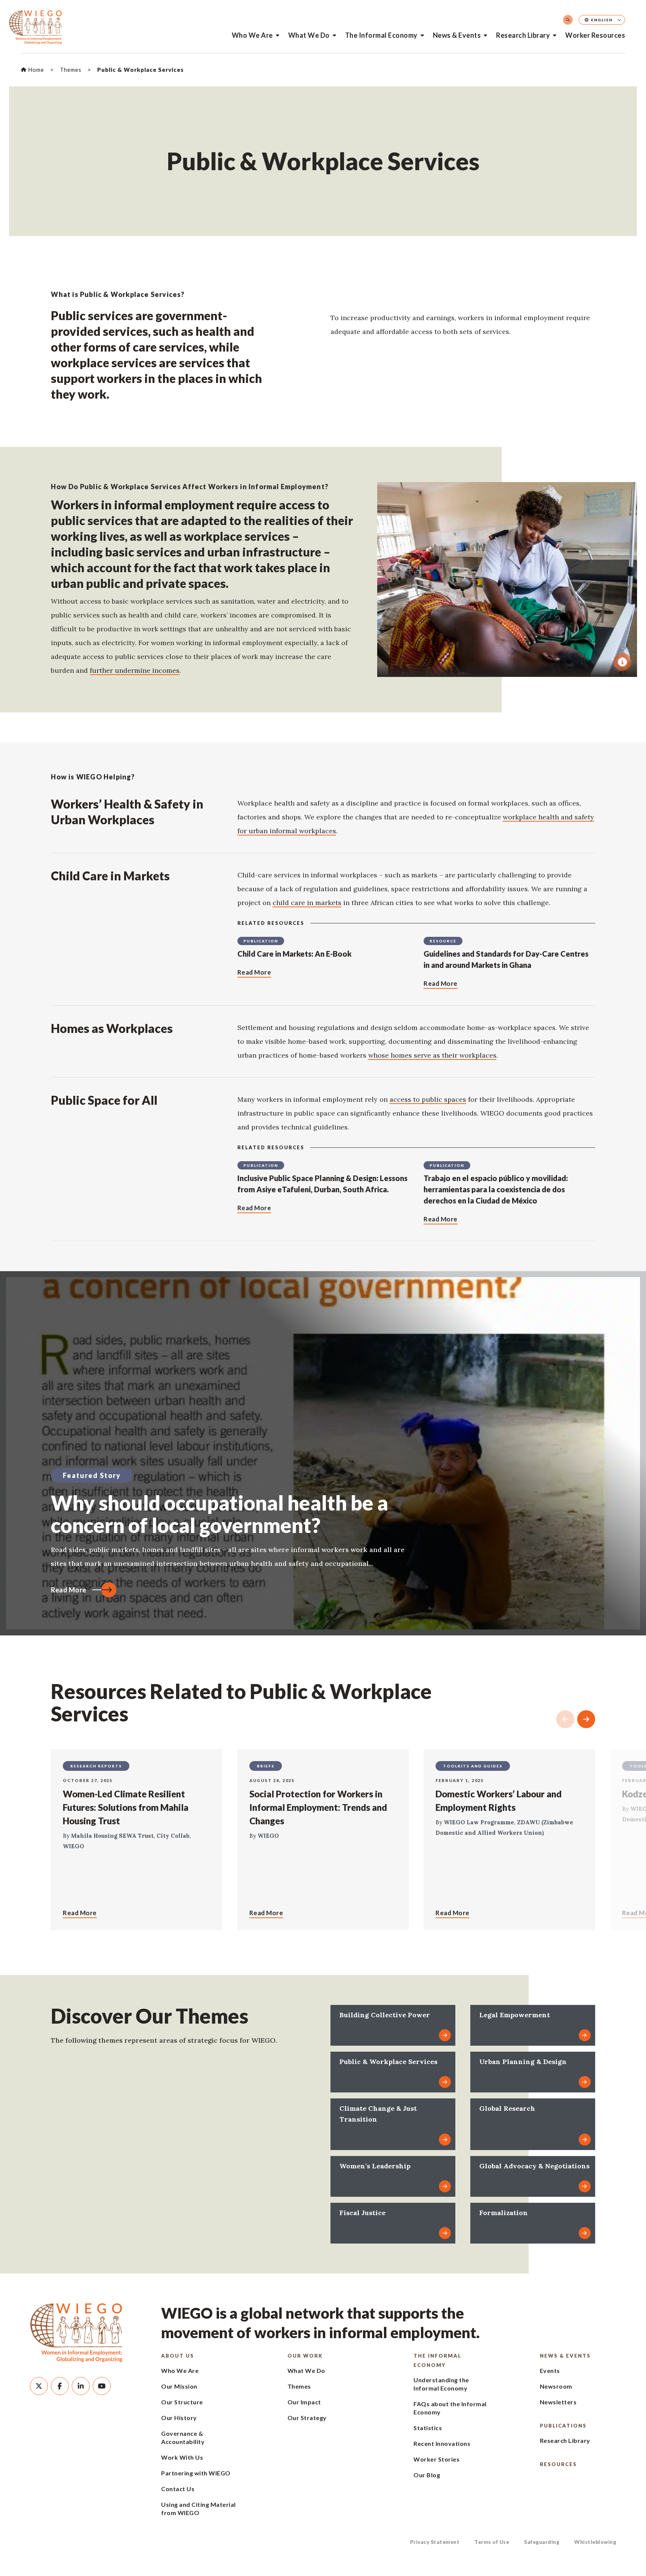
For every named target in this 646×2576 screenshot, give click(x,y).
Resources (558, 2464)
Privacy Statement (435, 2542)
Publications (563, 2426)
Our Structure (182, 2402)
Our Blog (427, 2475)
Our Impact (304, 2402)
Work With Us (182, 2457)
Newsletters (558, 2402)
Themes (299, 2386)
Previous (565, 1719)
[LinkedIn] (81, 2386)
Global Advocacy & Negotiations (534, 2166)
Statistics (428, 2428)
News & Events (457, 35)
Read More (69, 1590)
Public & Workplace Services (388, 2062)
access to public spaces (428, 1099)
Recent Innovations (442, 2443)
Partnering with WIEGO (196, 2473)
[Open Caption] (622, 662)
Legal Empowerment (515, 2015)
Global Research (507, 2108)
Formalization (504, 2213)
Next (586, 1719)
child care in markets (307, 903)
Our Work (305, 2356)
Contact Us (178, 2489)
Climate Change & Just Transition (378, 2114)
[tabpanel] (507, 579)
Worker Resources (595, 35)
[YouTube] (102, 2386)
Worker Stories (436, 2459)
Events (550, 2370)
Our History (179, 2418)
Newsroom (556, 2386)
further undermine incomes (135, 670)
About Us (178, 2356)
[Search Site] (568, 20)
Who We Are (252, 35)
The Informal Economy (381, 35)
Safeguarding (542, 2542)
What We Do (309, 35)
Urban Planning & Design (523, 2062)
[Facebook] (60, 2386)
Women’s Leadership (375, 2166)
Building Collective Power (385, 2015)
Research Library (523, 35)
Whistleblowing (595, 2542)
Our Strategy (307, 2418)
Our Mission (179, 2386)
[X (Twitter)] (39, 2386)
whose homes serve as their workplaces (432, 1055)
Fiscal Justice (362, 2213)
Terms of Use (492, 2542)
